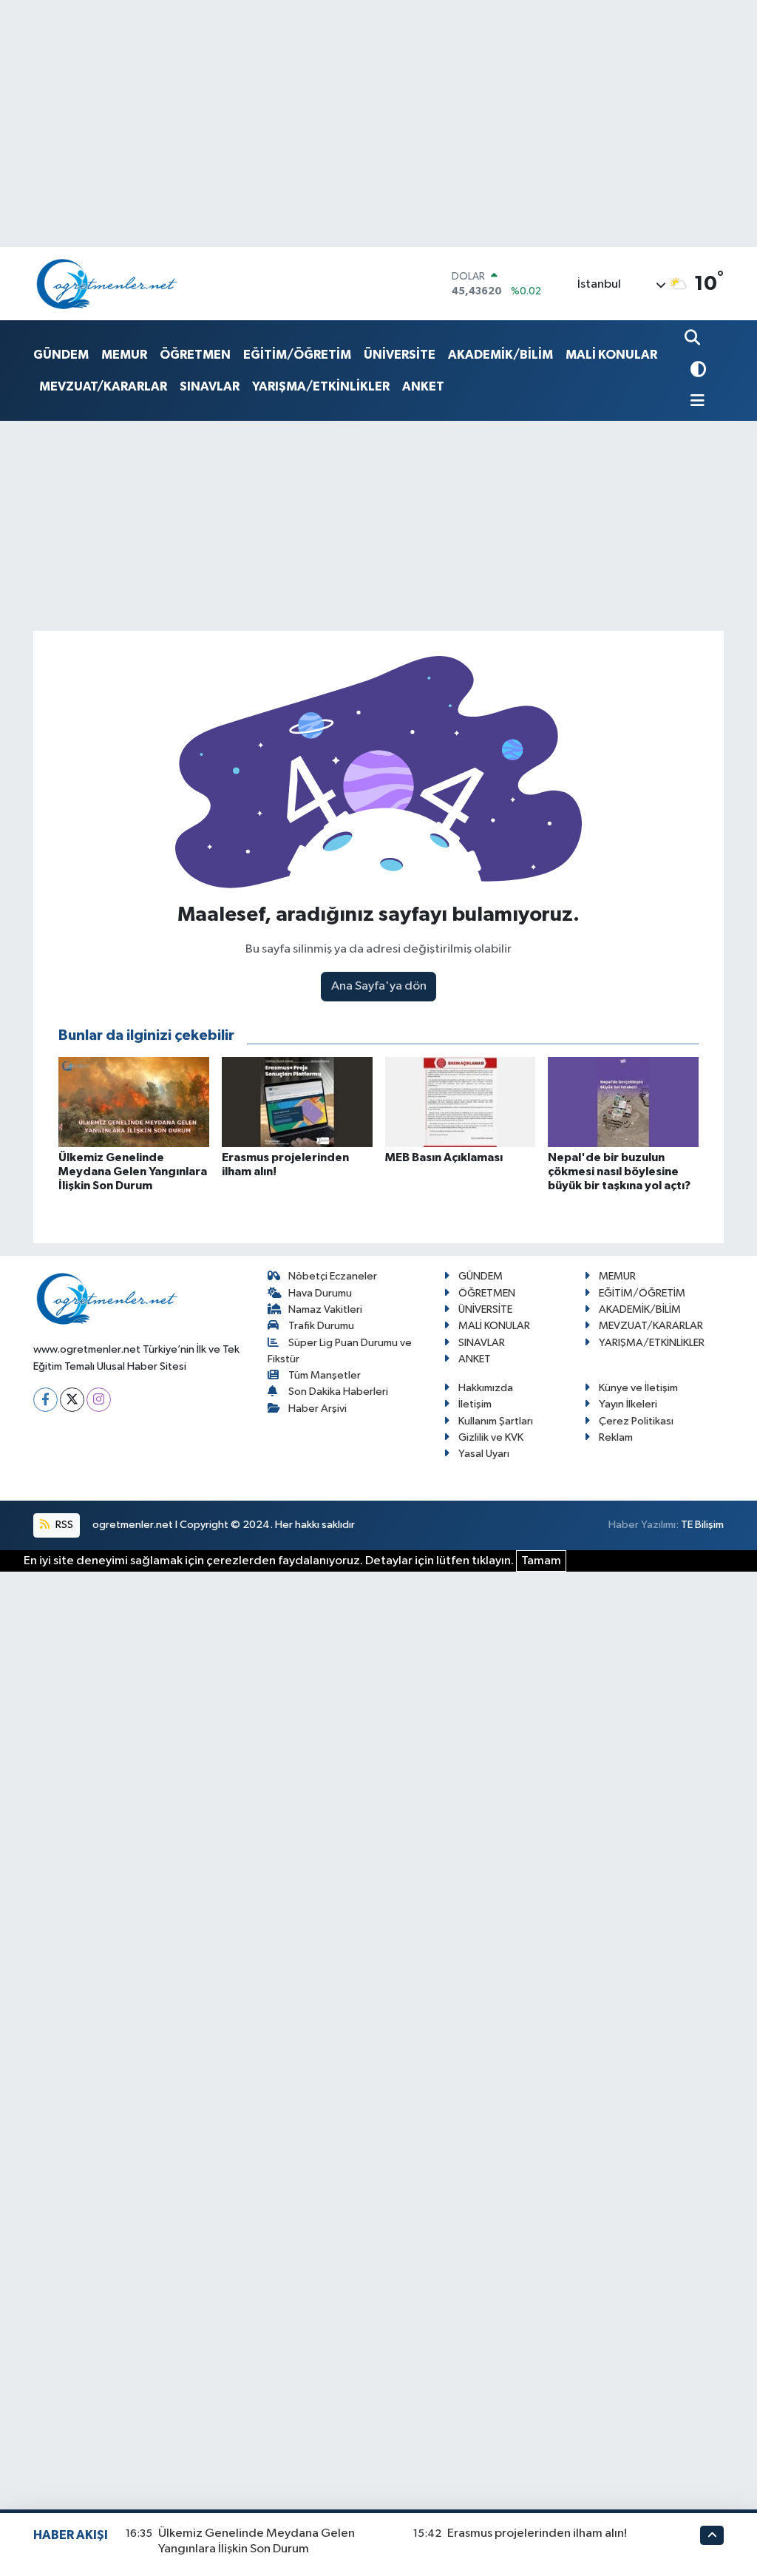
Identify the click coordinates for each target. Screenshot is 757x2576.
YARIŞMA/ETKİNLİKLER (321, 386)
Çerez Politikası (636, 1421)
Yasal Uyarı (484, 1454)
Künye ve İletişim (638, 1388)
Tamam (541, 1561)
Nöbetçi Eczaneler (333, 1276)
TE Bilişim (702, 1525)
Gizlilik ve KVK (491, 1437)
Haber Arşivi (318, 1409)
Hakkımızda (486, 1388)
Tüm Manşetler (325, 1375)
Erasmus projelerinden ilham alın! (537, 2533)
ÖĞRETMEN (195, 355)
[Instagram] (99, 1400)
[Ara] (694, 339)
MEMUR (124, 355)
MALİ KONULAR (611, 355)
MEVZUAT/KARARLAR (103, 386)
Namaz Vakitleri (325, 1309)
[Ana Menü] (695, 402)
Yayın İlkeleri (628, 1404)
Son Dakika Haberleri (338, 1392)
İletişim (475, 1404)
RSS (63, 1525)
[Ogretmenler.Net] (107, 284)
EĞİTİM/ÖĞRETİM (297, 355)
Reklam (616, 1437)
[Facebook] (45, 1400)
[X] (72, 1400)
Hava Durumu (320, 1293)
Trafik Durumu (321, 1326)
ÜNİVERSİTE (400, 355)
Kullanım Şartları (496, 1421)
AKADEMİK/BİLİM (500, 355)
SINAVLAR (210, 386)
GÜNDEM (61, 355)
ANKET (423, 386)
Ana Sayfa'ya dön (379, 986)
